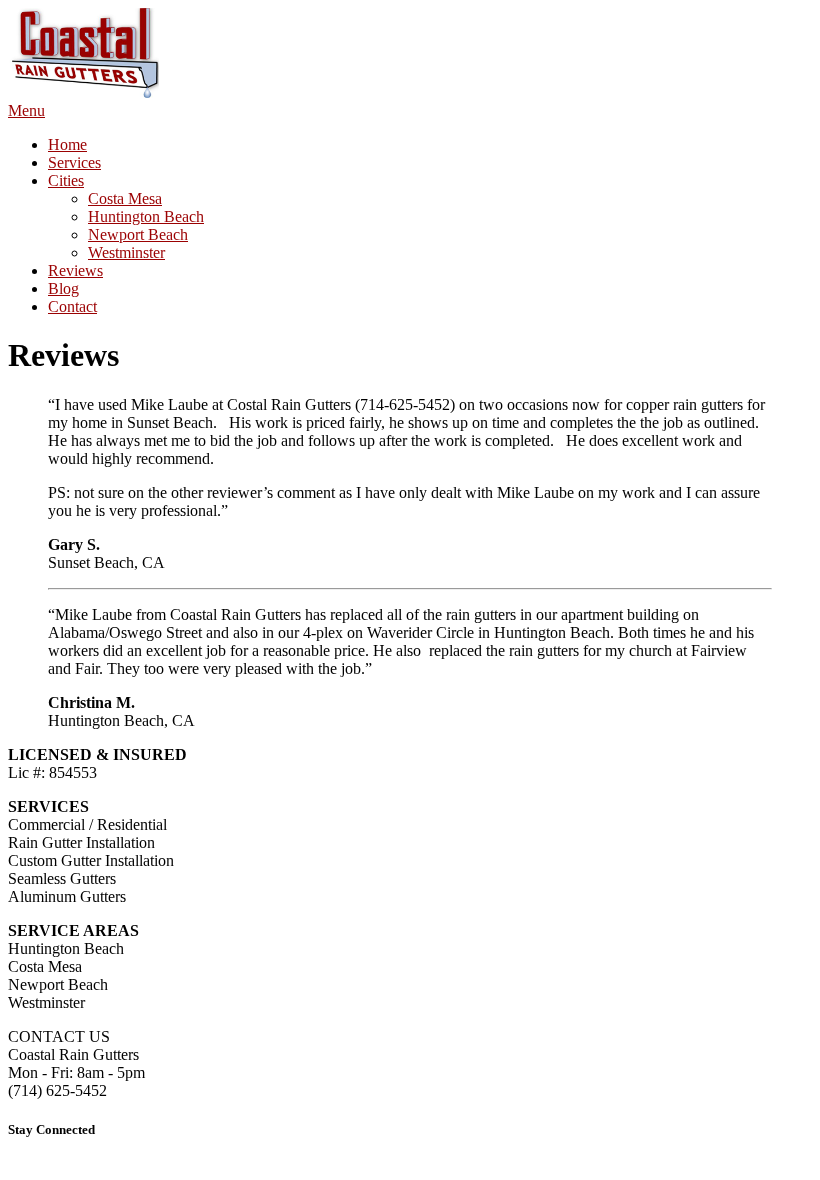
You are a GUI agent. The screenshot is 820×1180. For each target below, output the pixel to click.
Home (67, 144)
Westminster (126, 252)
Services (74, 162)
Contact (72, 306)
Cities (66, 180)
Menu (26, 110)
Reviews (75, 270)
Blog (63, 288)
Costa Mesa (125, 198)
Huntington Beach (146, 216)
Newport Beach (138, 234)
